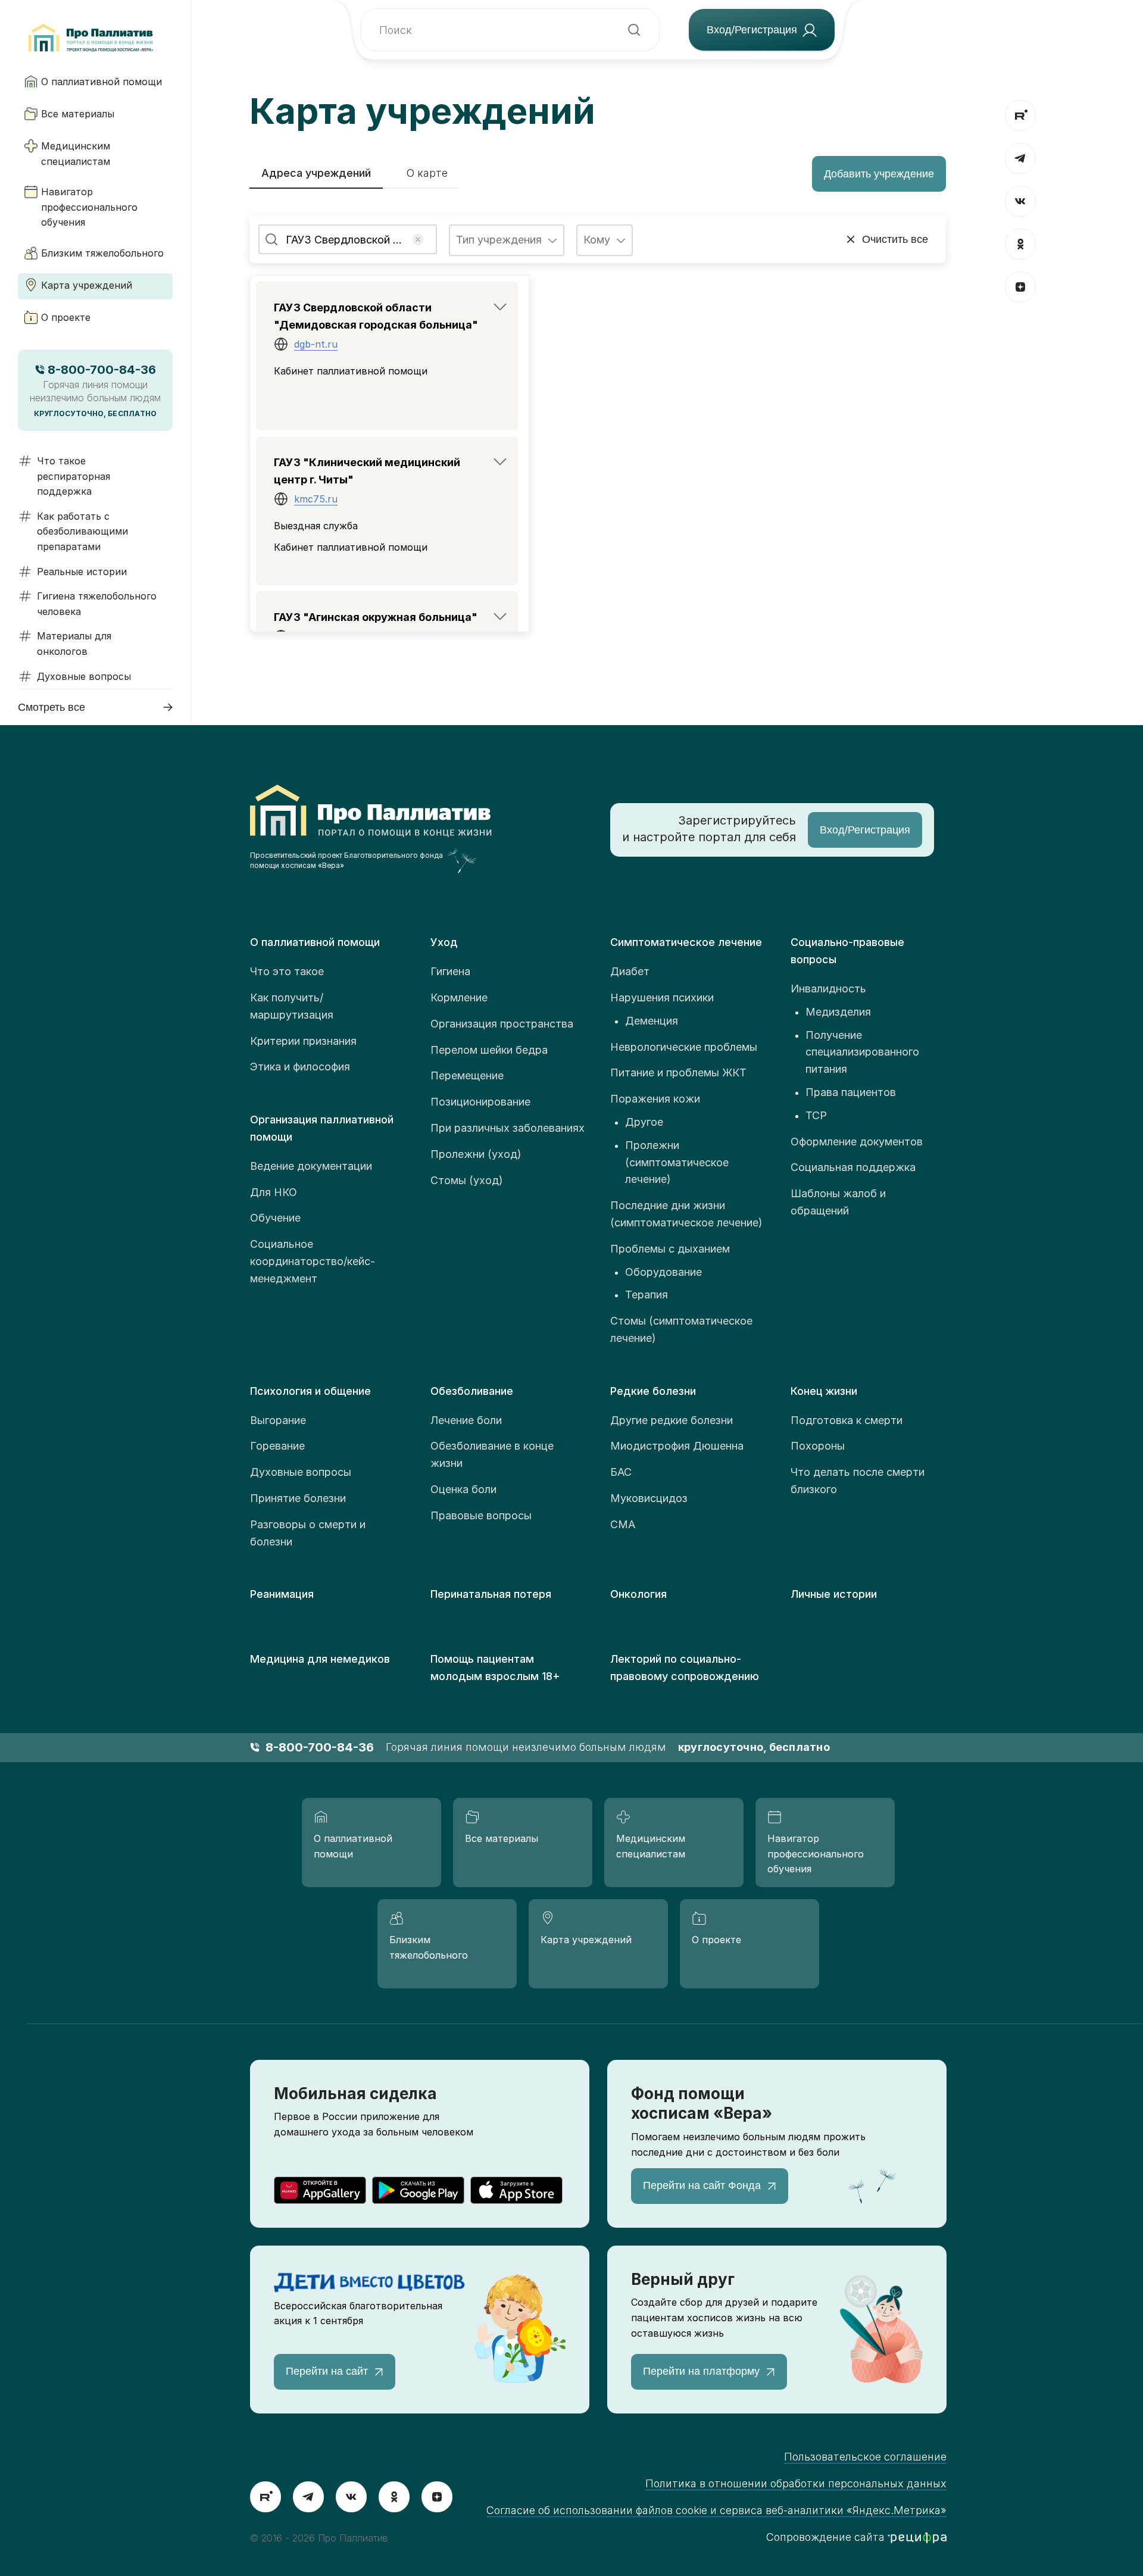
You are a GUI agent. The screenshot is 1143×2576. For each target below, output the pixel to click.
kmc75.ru (316, 499)
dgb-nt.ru (316, 344)
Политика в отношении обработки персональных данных (796, 2483)
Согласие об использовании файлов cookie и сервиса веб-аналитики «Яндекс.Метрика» (716, 2510)
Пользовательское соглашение (865, 2457)
